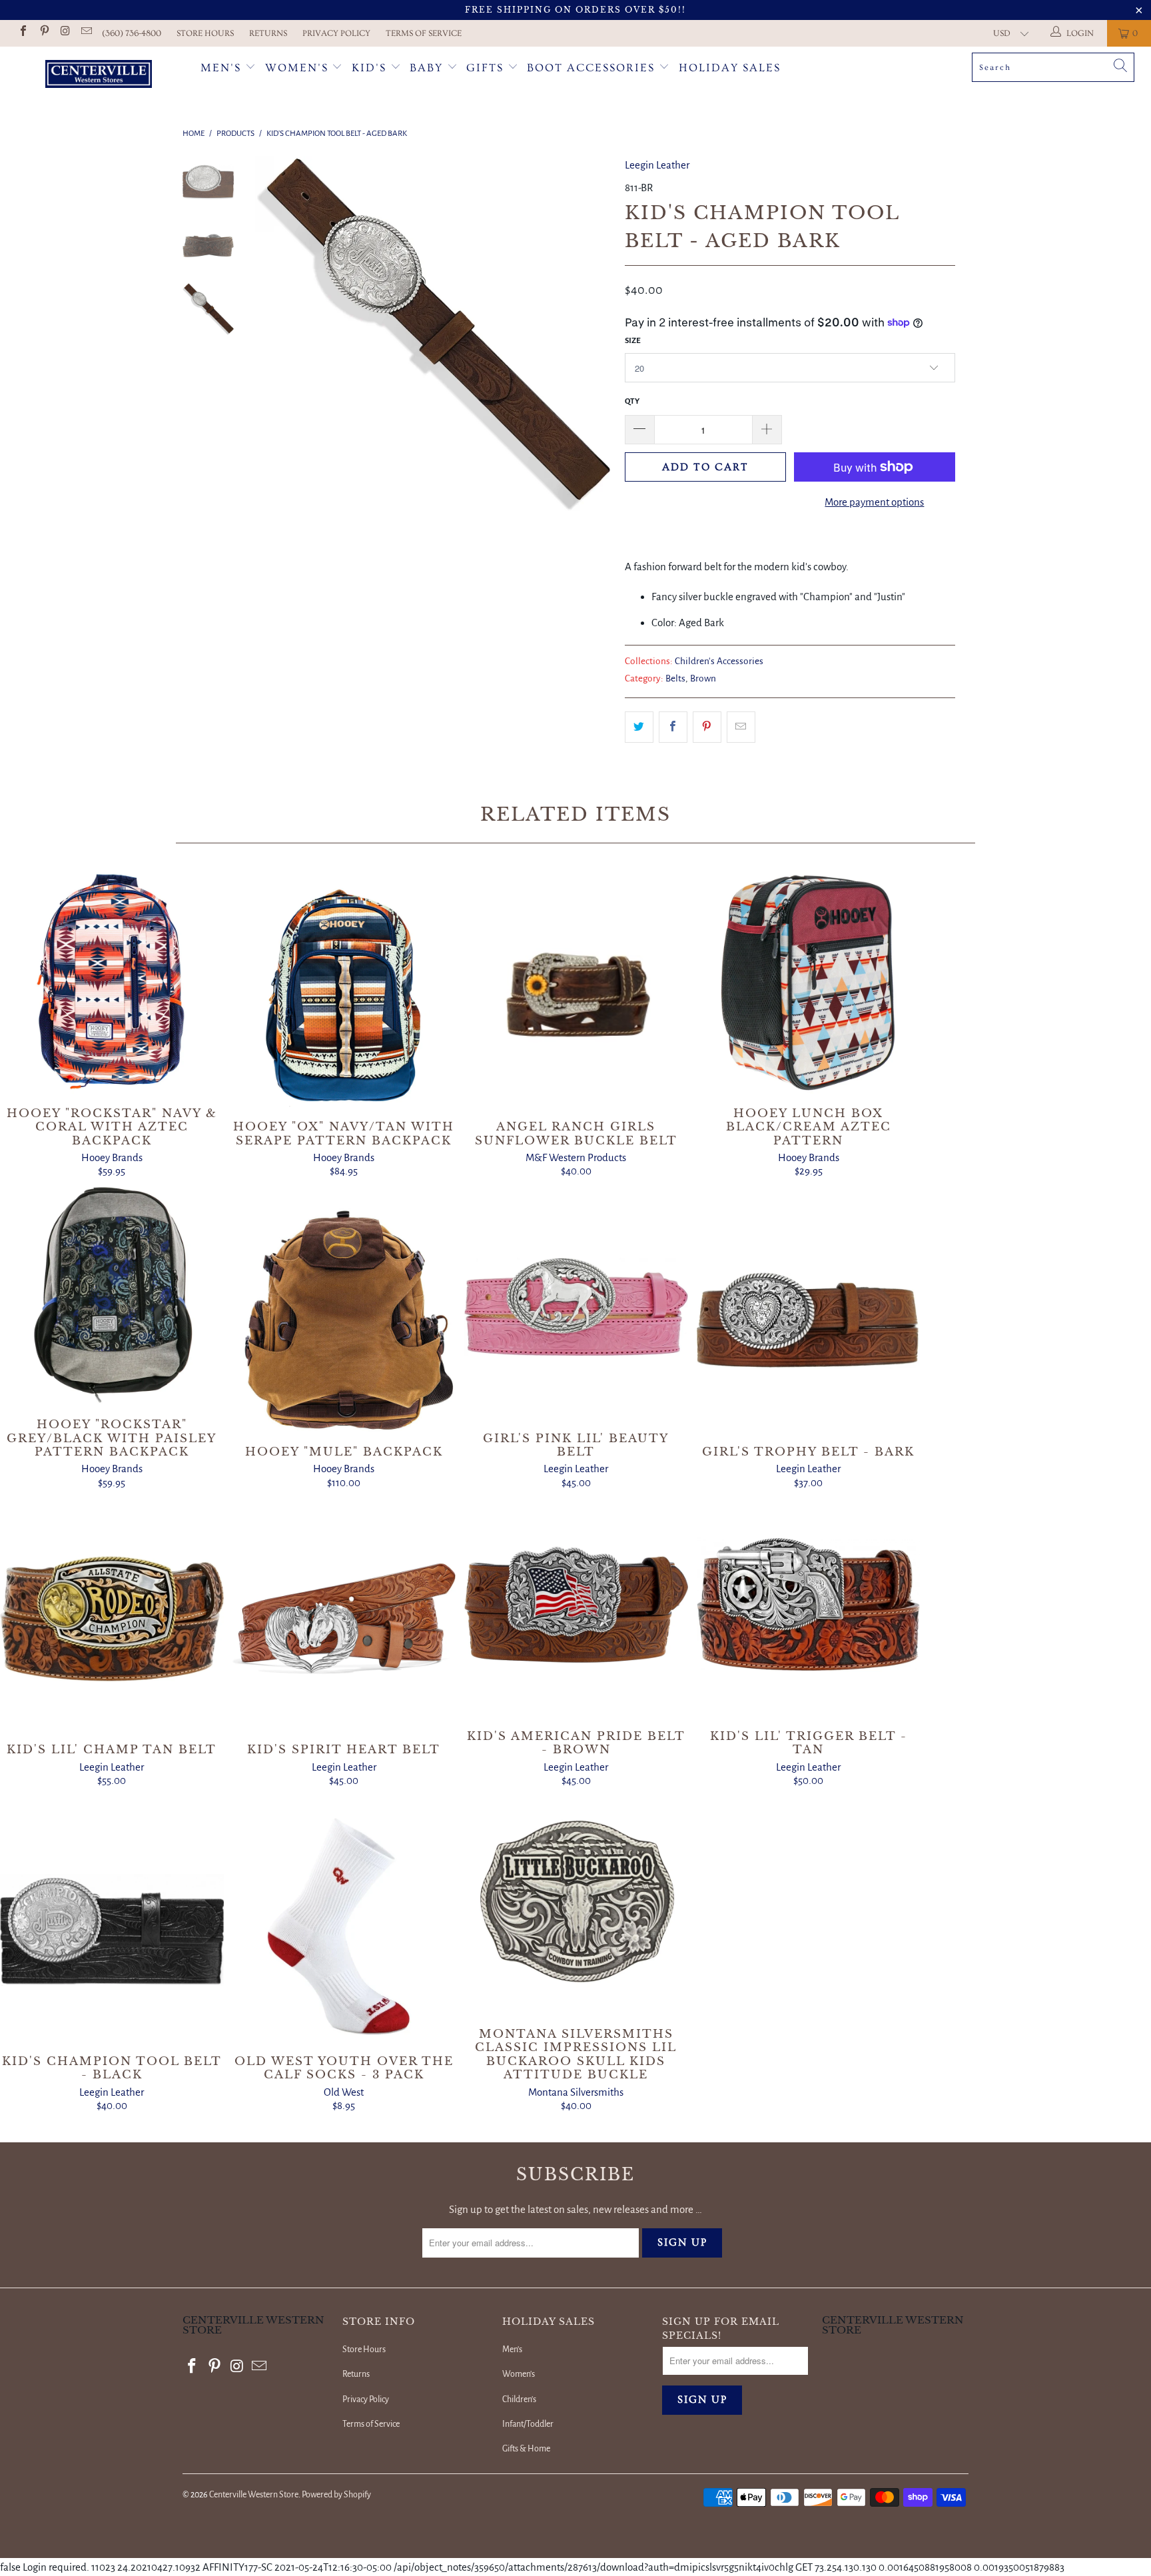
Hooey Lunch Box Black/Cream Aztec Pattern (809, 982)
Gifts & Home (526, 2449)
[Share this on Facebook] (673, 727)
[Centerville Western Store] (99, 76)
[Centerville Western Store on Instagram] (65, 33)
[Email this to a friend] (741, 727)
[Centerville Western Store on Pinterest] (43, 33)
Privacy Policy (336, 33)
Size (633, 341)
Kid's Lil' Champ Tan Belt (112, 1619)
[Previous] (274, 334)
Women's (297, 68)
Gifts (487, 68)
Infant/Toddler (528, 2424)
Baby (428, 68)
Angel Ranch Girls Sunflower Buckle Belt (576, 996)
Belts (675, 678)
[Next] (592, 334)
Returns (268, 33)
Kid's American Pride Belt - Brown (576, 1605)
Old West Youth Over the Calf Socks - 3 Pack (344, 1922)
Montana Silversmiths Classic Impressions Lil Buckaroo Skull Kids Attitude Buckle (576, 1903)
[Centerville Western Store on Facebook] (23, 33)
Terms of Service (424, 33)
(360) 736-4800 (132, 33)
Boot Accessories (593, 68)
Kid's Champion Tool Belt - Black (112, 1930)
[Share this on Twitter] (639, 727)
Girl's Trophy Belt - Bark (809, 1320)
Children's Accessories (719, 661)
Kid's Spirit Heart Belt (344, 1619)
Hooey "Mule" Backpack (344, 1320)
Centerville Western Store (254, 2495)
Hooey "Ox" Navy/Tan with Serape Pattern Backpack (344, 996)
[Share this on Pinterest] (707, 727)
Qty (632, 401)
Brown (703, 678)
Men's (221, 68)
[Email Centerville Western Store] (85, 33)
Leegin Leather (657, 165)
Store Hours (205, 33)
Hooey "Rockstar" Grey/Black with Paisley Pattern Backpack (112, 1294)
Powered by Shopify (336, 2495)
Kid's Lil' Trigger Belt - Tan (809, 1605)
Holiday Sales (730, 68)
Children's (519, 2399)
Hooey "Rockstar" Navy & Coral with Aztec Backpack (112, 982)
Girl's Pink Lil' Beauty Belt (576, 1307)
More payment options (874, 502)
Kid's (369, 68)
